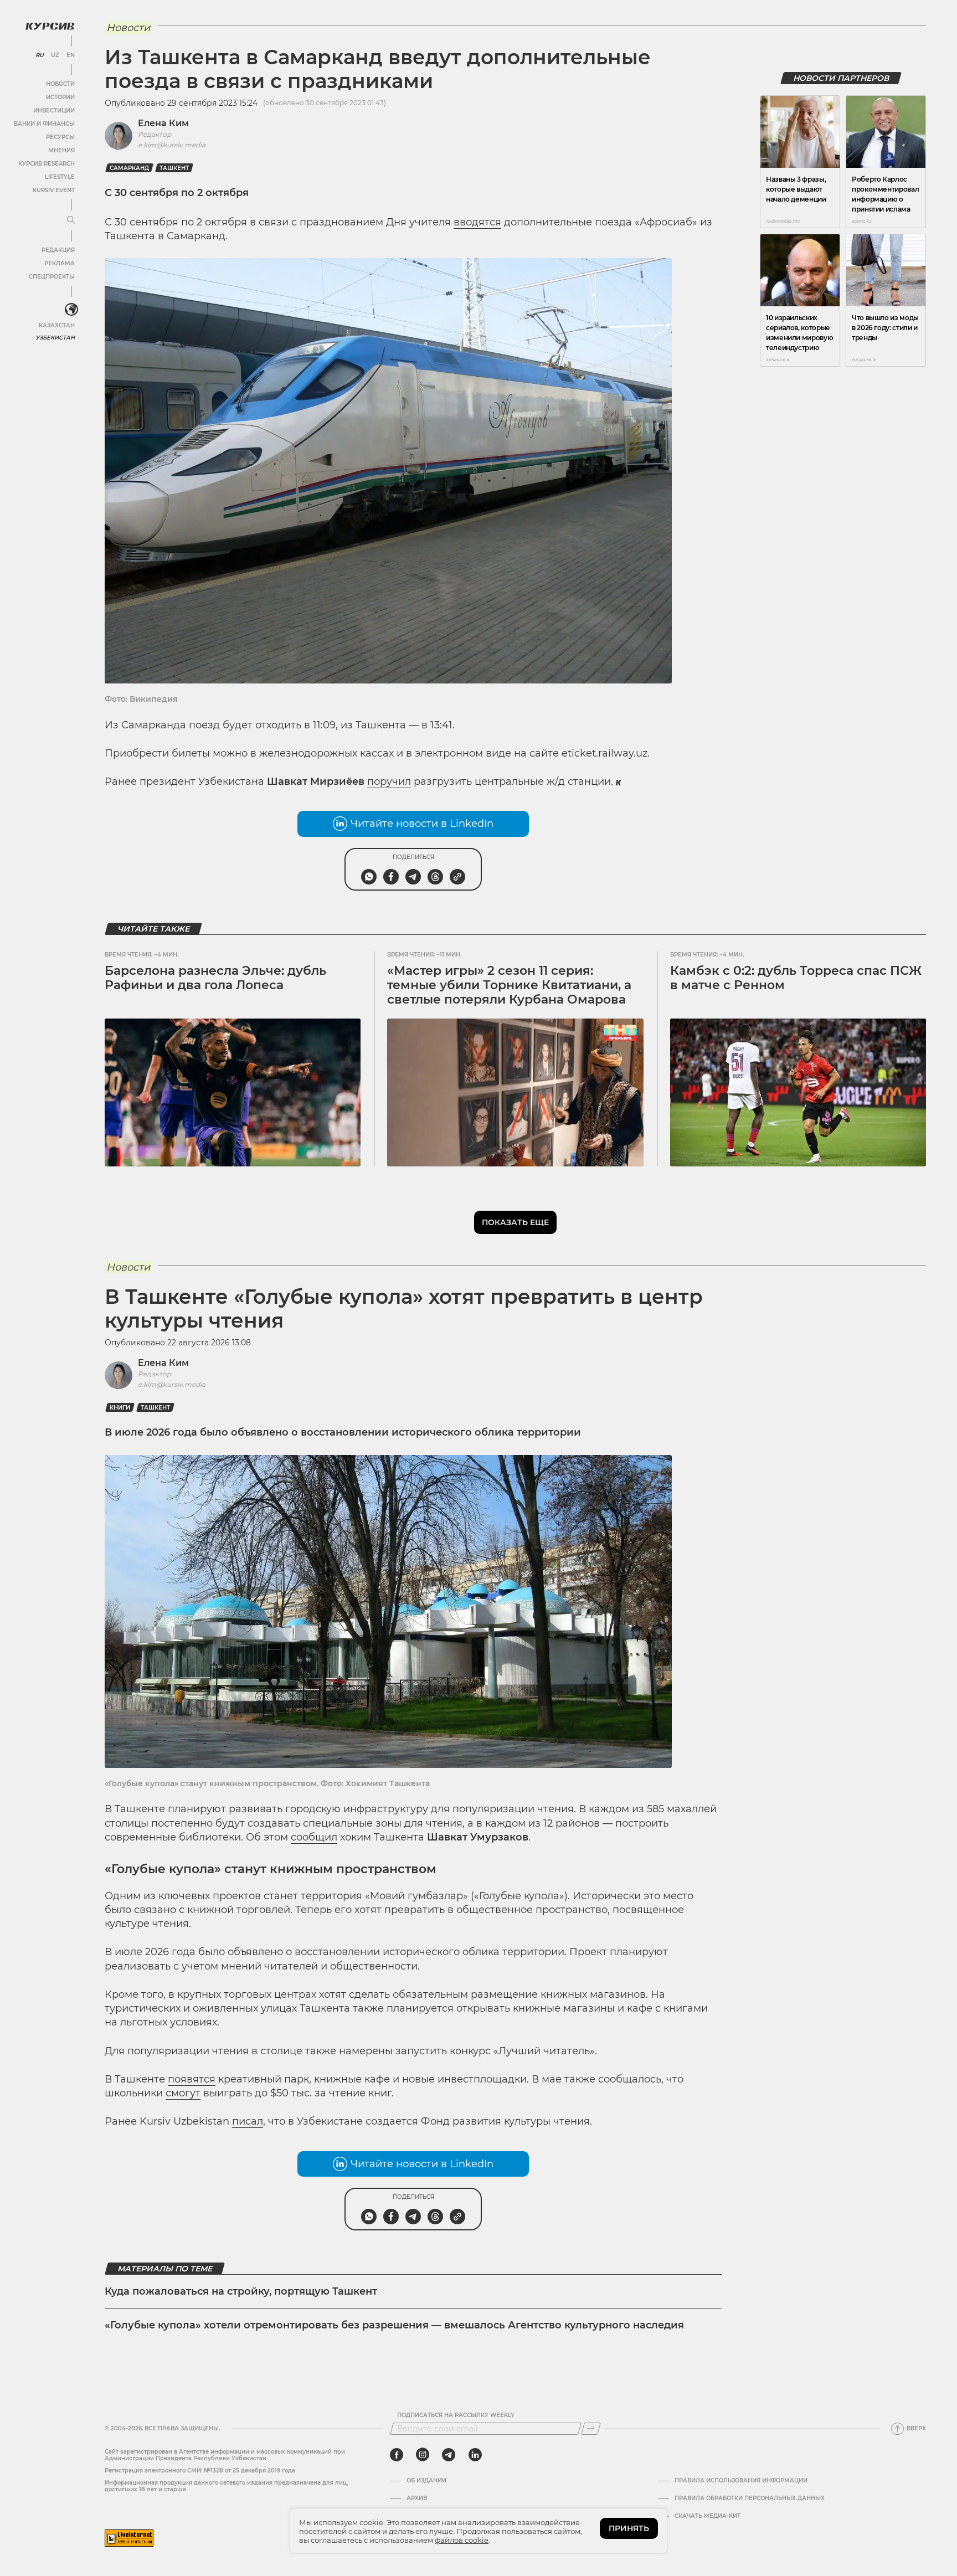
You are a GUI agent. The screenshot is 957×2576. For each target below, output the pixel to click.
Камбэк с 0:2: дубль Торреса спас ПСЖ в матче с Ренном (796, 978)
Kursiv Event (54, 190)
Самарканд (129, 168)
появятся (192, 2079)
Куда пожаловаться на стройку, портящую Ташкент (241, 2291)
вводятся (477, 222)
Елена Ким (163, 123)
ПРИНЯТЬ (629, 2528)
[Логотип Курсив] (50, 26)
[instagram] (423, 2455)
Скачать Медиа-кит (708, 2516)
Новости (60, 84)
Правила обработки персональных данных (750, 2498)
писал (248, 2121)
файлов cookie (462, 2540)
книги (120, 1408)
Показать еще (515, 1222)
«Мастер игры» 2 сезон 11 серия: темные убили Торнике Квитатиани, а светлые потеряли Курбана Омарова (509, 985)
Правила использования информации (741, 2481)
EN (71, 55)
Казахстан (57, 325)
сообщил (314, 1837)
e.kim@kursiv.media (172, 145)
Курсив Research (47, 164)
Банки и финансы (44, 124)
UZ (55, 55)
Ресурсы (60, 137)
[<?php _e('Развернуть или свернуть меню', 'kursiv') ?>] (71, 310)
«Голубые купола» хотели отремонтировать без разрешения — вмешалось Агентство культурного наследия (394, 2325)
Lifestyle (60, 177)
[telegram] (449, 2455)
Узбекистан (55, 338)
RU (40, 55)
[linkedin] (475, 2455)
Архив (417, 2498)
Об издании (426, 2481)
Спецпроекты (52, 277)
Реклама (60, 263)
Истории (60, 97)
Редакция (58, 250)
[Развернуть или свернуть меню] (71, 220)
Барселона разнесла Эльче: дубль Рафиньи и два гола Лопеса (215, 978)
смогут (183, 2093)
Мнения (61, 150)
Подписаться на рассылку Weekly (456, 2415)
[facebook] (397, 2455)
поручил (389, 781)
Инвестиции (54, 110)
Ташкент (174, 168)
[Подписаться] (591, 2429)
